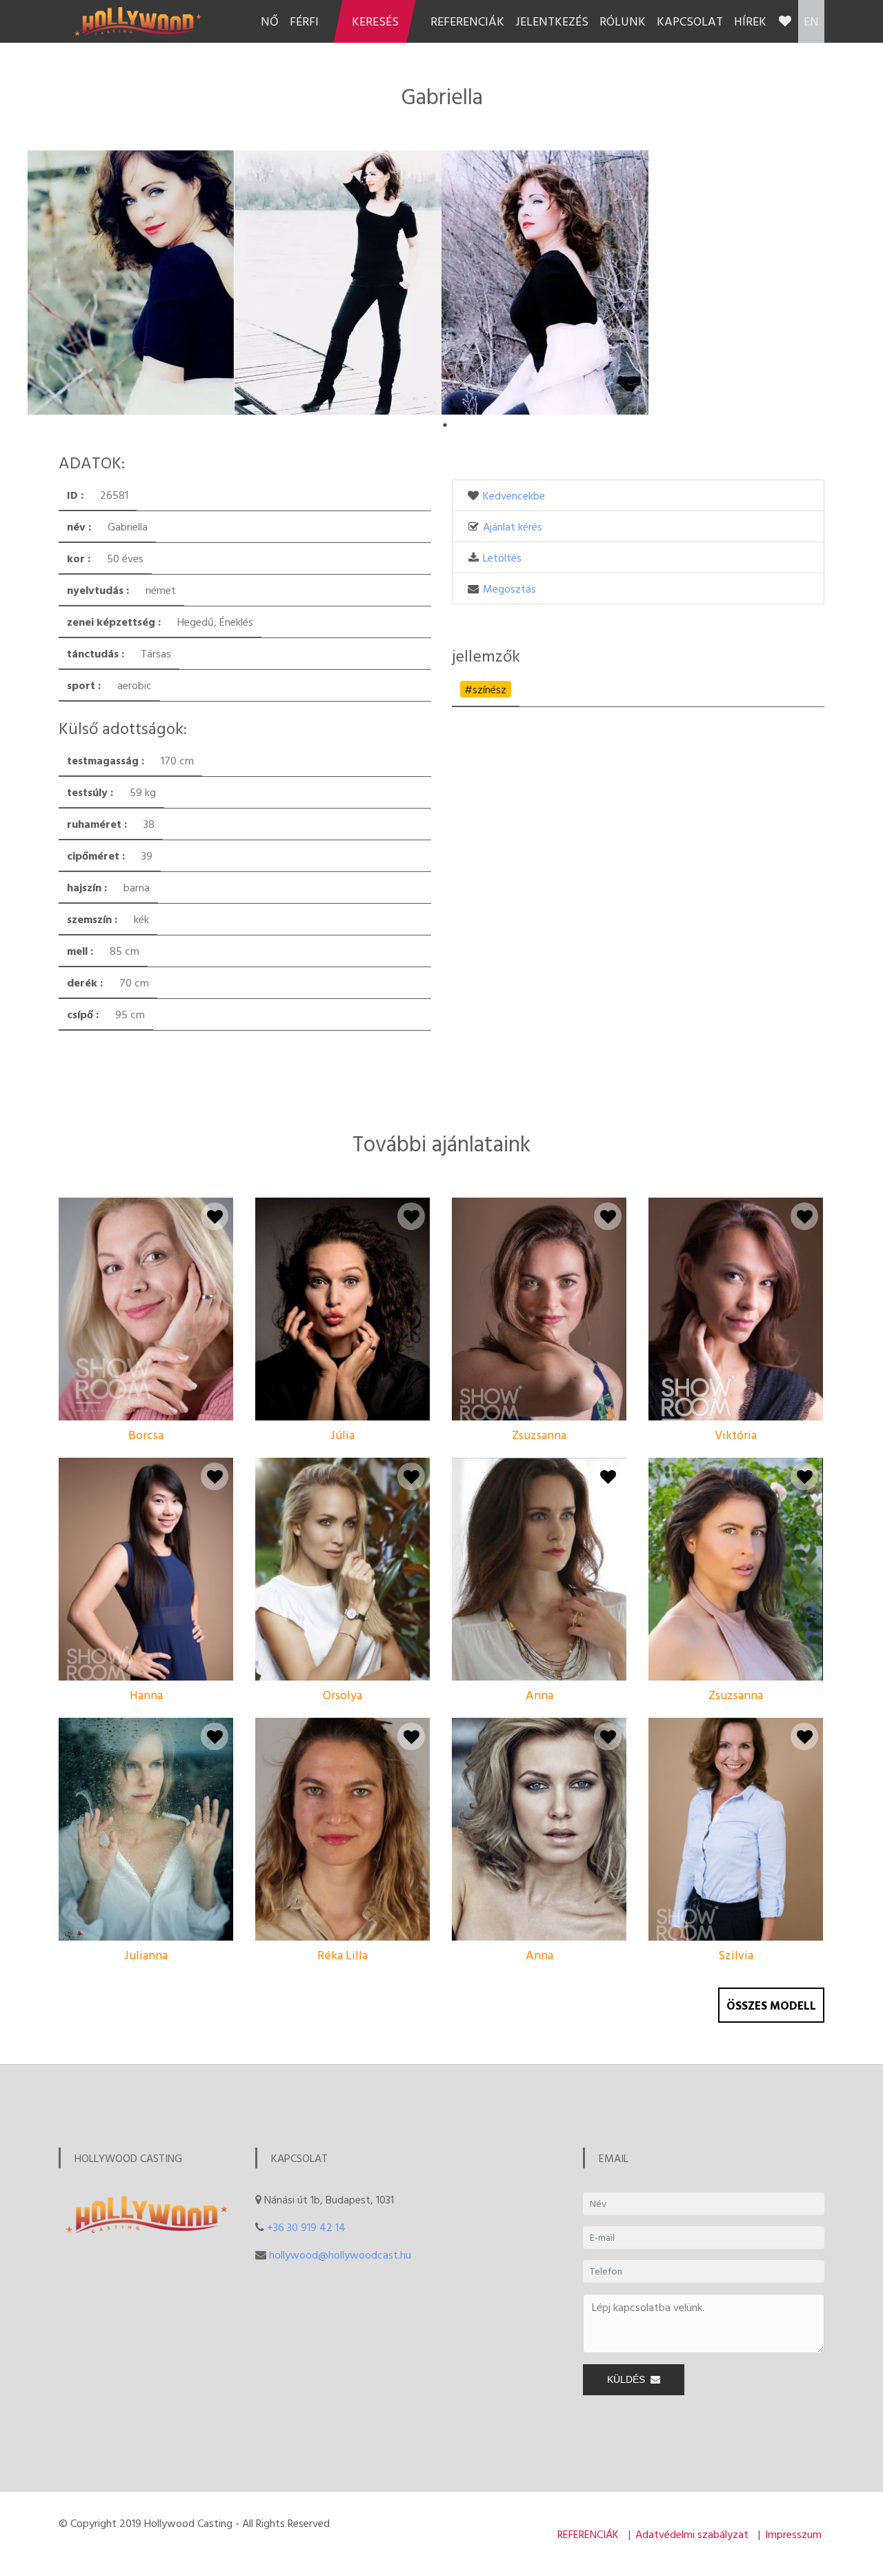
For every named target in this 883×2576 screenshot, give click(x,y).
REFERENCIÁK (467, 21)
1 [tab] (445, 425)
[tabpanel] (131, 283)
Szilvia (736, 1955)
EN (811, 21)
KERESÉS (375, 21)
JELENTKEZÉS (552, 21)
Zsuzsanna (539, 1435)
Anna (539, 1695)
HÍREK (750, 21)
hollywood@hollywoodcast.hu (340, 2255)
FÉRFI (304, 21)
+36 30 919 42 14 (306, 2227)
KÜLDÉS (629, 2379)
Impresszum (793, 2534)
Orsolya (343, 1695)
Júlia (343, 1435)
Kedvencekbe (514, 495)
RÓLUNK (623, 21)
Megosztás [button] (509, 588)
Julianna (146, 1955)
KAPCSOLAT (690, 21)
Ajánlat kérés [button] (513, 526)
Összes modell (771, 2005)
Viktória (736, 1435)
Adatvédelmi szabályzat (692, 2534)
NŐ (270, 21)
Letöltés (502, 557)
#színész (485, 689)
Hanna (146, 1695)
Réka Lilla (343, 1955)
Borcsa (146, 1435)
